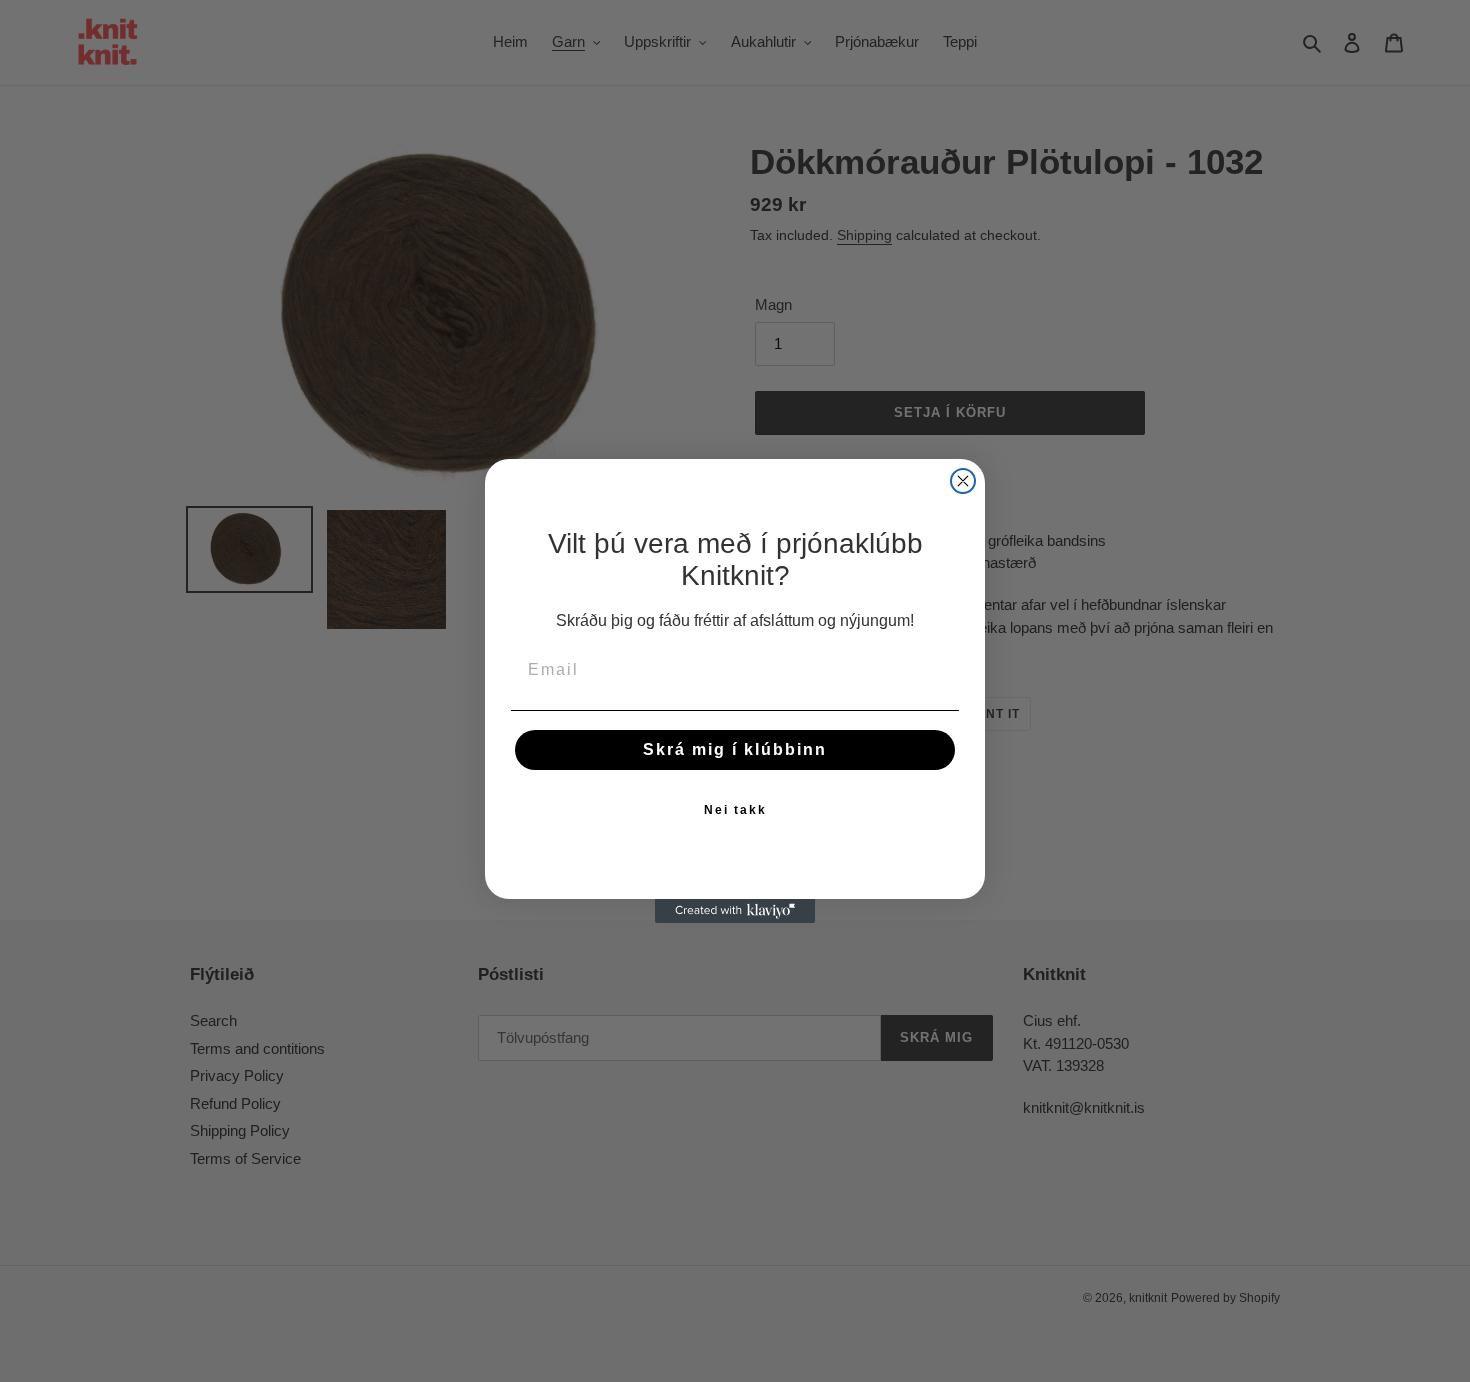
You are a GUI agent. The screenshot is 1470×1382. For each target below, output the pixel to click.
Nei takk (735, 810)
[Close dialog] (963, 481)
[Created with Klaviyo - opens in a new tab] (735, 911)
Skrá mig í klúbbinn (735, 749)
